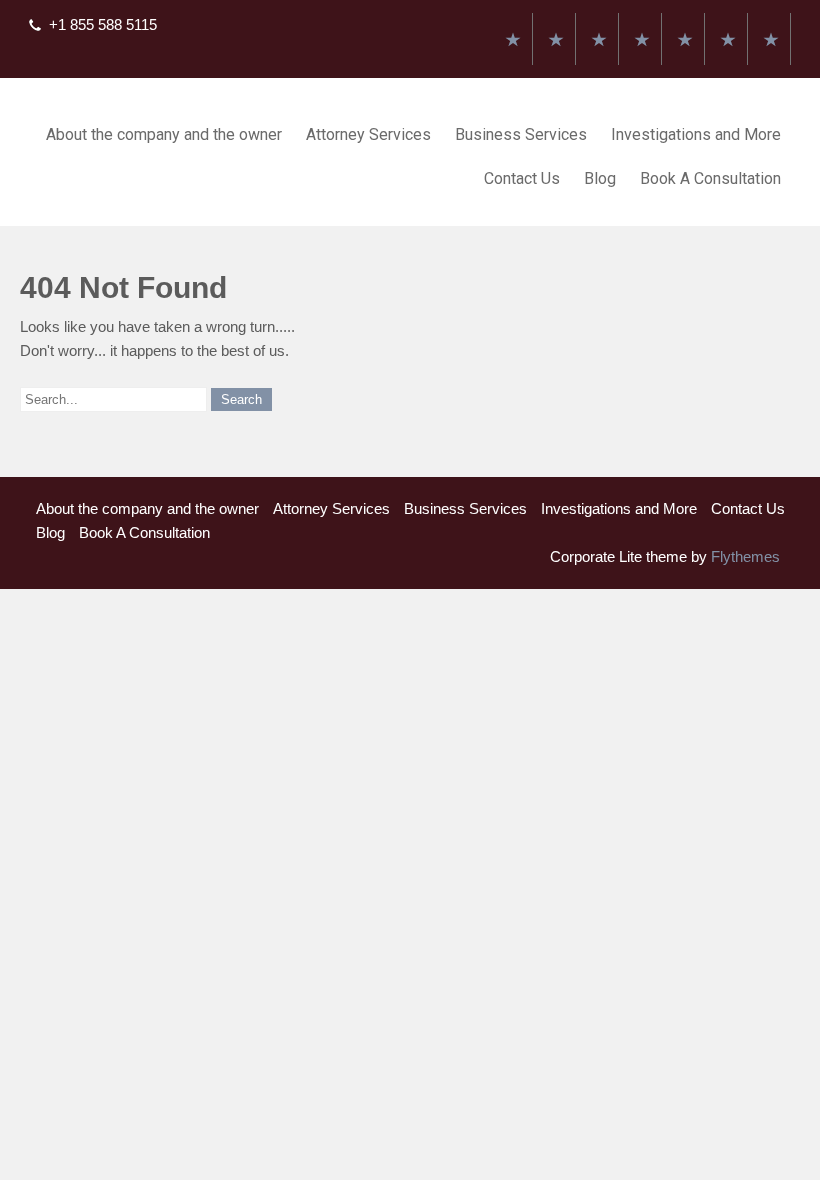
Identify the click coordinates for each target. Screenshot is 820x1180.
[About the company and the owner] (513, 38)
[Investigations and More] (642, 38)
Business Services (521, 134)
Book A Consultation (710, 178)
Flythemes (743, 556)
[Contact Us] (685, 38)
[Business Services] (599, 38)
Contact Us (522, 178)
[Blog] (728, 38)
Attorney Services (368, 134)
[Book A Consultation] (771, 38)
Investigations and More (696, 134)
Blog (600, 178)
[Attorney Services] (556, 38)
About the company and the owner (164, 134)
